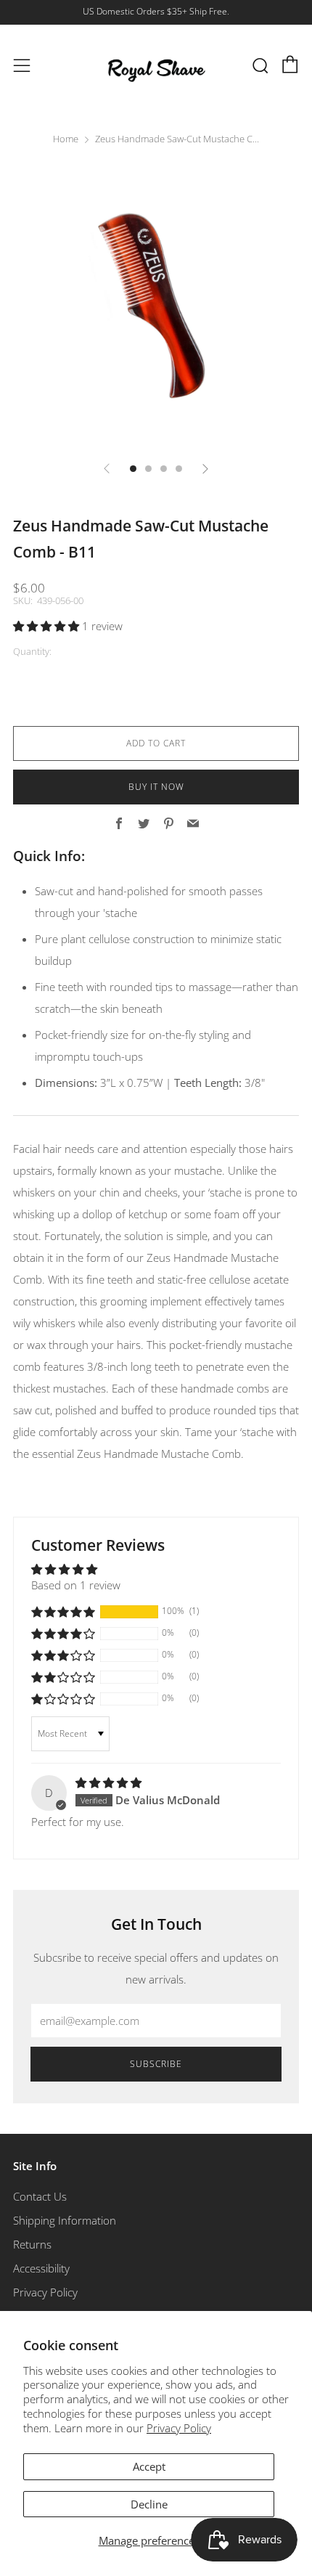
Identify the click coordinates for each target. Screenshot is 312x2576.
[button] (48, 626)
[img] (108, 1782)
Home (66, 139)
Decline (149, 2504)
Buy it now (156, 787)
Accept (149, 2466)
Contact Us (40, 2196)
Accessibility (41, 2268)
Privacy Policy (179, 2428)
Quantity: (32, 652)
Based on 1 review (76, 1585)
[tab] (133, 469)
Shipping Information (65, 2220)
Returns (32, 2244)
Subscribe (156, 2064)
